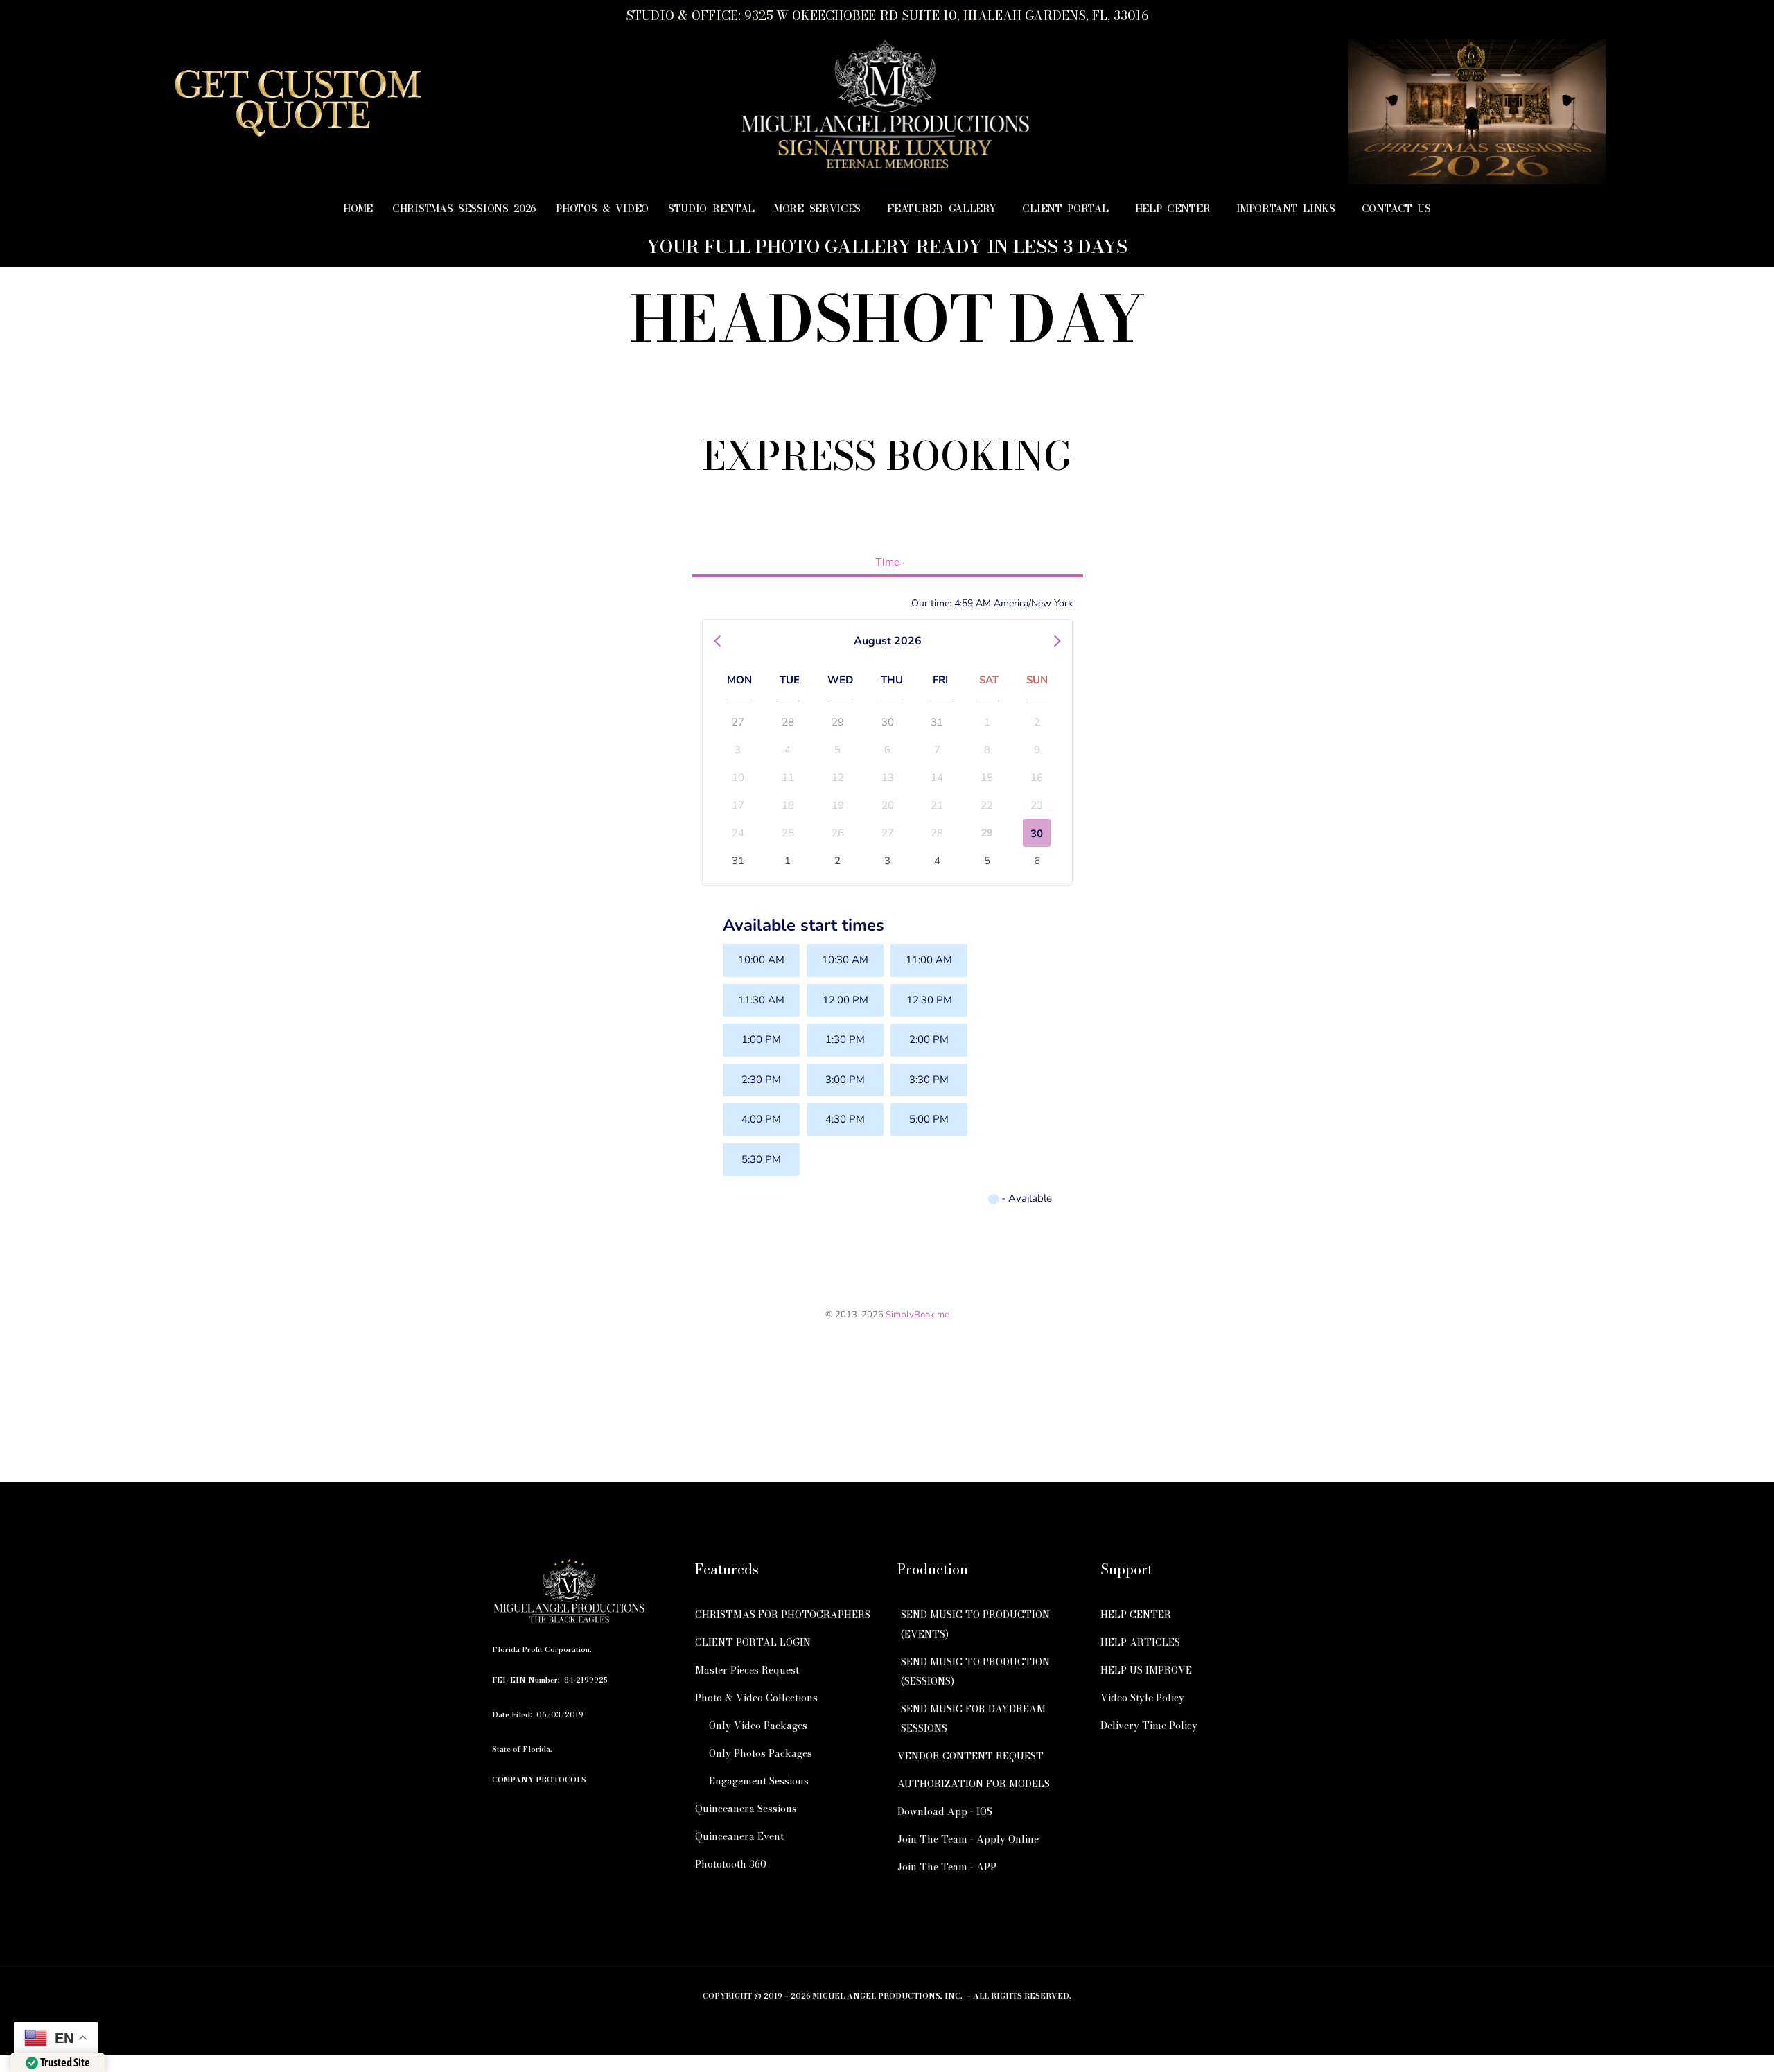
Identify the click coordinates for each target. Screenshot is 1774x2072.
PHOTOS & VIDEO (602, 209)
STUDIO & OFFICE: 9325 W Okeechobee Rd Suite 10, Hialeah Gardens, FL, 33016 (887, 16)
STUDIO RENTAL (711, 209)
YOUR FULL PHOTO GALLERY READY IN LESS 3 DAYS (887, 246)
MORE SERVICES (817, 209)
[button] (821, 209)
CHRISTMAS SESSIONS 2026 (464, 209)
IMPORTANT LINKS (1286, 209)
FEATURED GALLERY (941, 209)
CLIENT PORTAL (1065, 209)
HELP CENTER (1173, 209)
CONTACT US (1396, 209)
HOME (358, 209)
